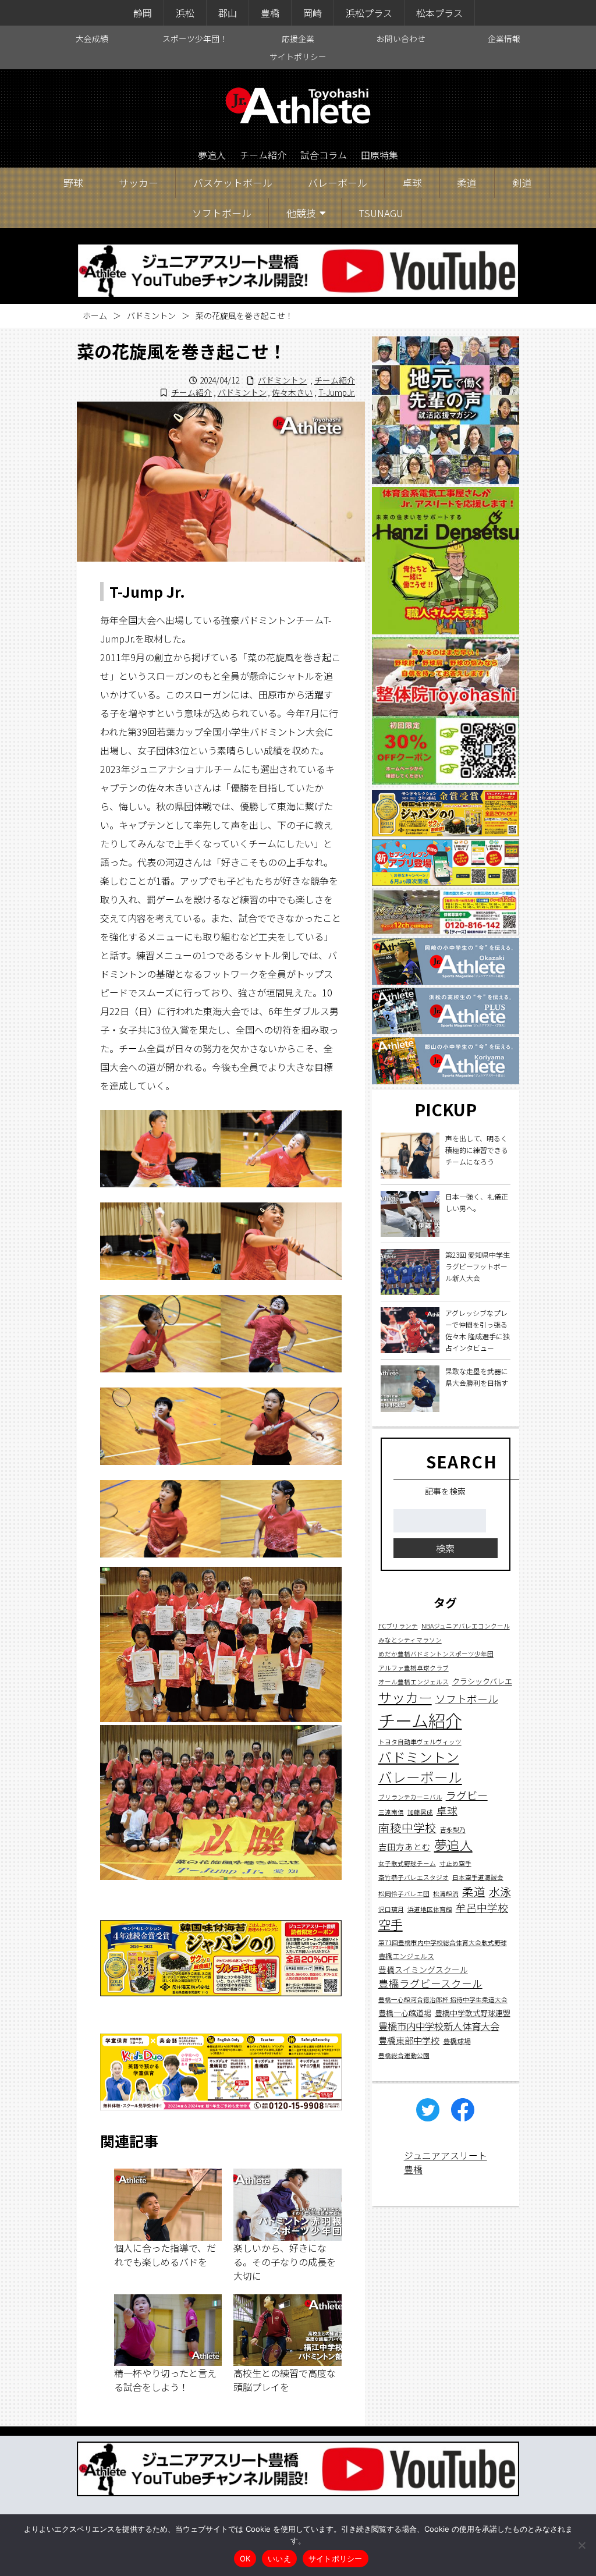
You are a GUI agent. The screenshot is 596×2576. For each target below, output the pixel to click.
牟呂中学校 (482, 1907)
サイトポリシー (298, 56)
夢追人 (212, 155)
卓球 (412, 182)
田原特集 (379, 155)
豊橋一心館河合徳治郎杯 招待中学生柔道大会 (443, 2000)
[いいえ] (581, 2545)
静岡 (143, 13)
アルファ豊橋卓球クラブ (414, 1668)
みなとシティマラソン (410, 1640)
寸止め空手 (455, 1863)
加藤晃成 (420, 1812)
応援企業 (298, 38)
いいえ (279, 2559)
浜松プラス (369, 13)
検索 (445, 1548)
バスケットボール (233, 182)
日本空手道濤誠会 (478, 1877)
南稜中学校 (407, 1827)
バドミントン (151, 315)
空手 (391, 1924)
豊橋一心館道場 (405, 2013)
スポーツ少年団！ (195, 38)
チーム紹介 (263, 155)
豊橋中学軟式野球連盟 (473, 2013)
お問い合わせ (401, 38)
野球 (73, 182)
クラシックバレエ (482, 1681)
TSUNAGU (381, 213)
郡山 (228, 13)
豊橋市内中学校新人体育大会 (439, 2026)
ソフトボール (222, 213)
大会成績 (92, 38)
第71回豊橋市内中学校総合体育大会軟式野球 (443, 1942)
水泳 (500, 1892)
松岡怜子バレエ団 (404, 1894)
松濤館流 (446, 1894)
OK (245, 2559)
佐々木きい (292, 392)
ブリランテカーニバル (410, 1797)
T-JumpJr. (337, 392)
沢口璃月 (391, 1909)
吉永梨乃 (453, 1830)
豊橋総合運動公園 (404, 2055)
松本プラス (439, 13)
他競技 (301, 213)
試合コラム (324, 155)
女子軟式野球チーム (407, 1863)
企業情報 (504, 38)
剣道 (522, 182)
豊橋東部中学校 (409, 2040)
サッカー (139, 182)
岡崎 (313, 13)
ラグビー (467, 1795)
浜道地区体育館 (430, 1909)
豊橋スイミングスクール (423, 1970)
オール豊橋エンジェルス (414, 1682)
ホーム (95, 315)
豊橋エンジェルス (406, 1956)
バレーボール (338, 182)
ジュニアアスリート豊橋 (446, 2162)
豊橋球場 (457, 2041)
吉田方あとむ (405, 1846)
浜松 (185, 13)
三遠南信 (391, 1812)
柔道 (467, 182)
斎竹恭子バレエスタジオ (414, 1877)
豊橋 (270, 13)
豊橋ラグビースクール (430, 1983)
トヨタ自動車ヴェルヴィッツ (420, 1742)
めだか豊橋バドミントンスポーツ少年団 (436, 1654)
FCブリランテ (398, 1626)
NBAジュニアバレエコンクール (466, 1626)
